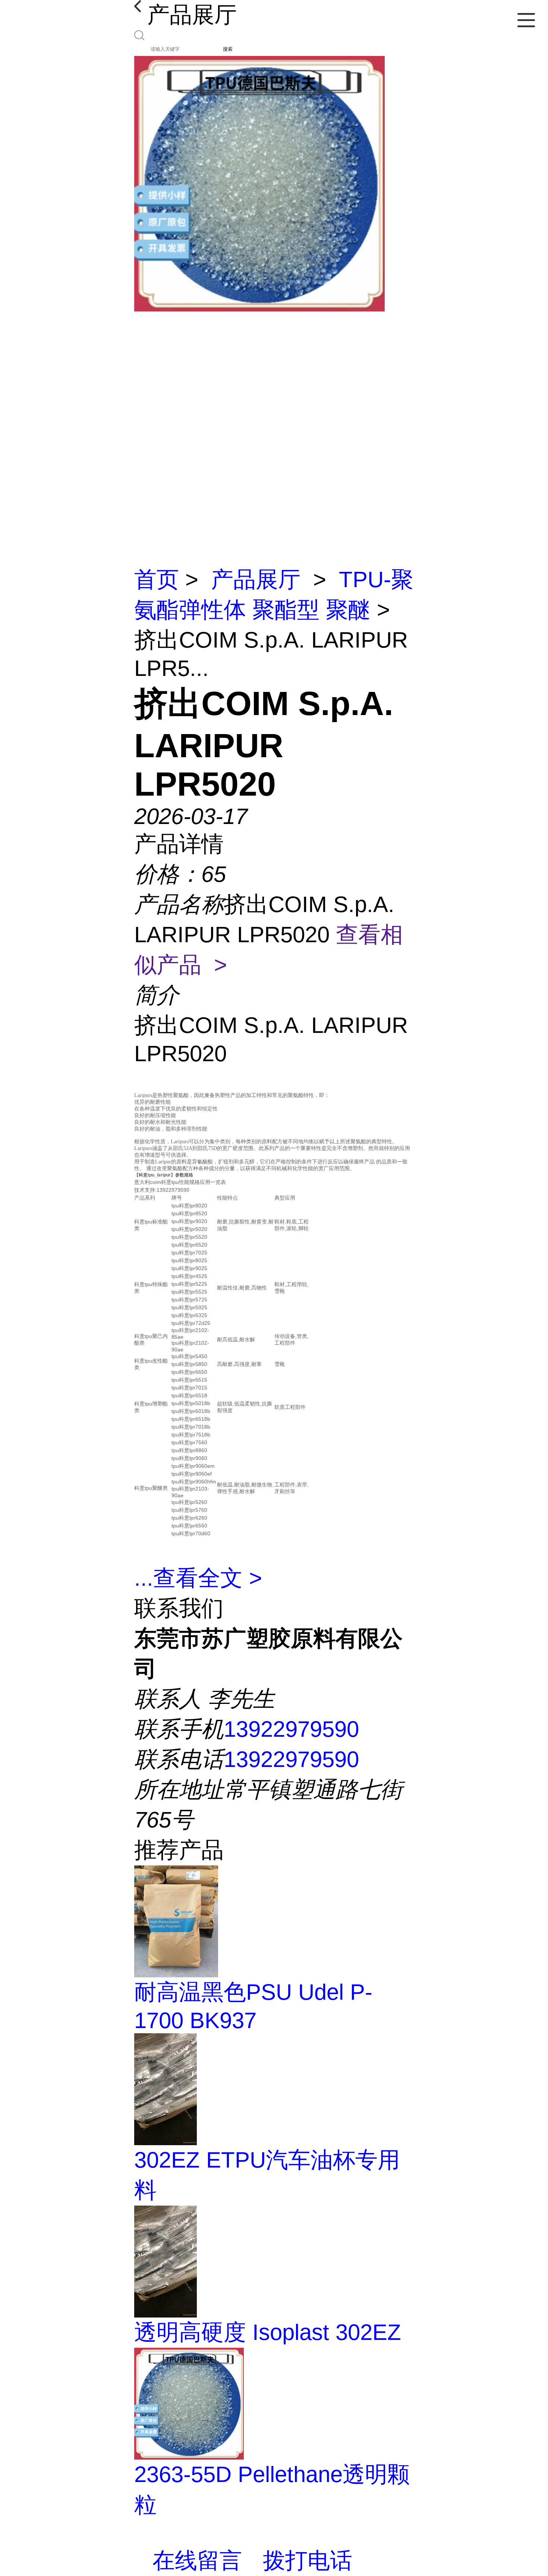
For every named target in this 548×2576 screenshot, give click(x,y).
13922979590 (291, 1729)
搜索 (228, 49)
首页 (157, 579)
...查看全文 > (198, 1578)
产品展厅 (256, 579)
